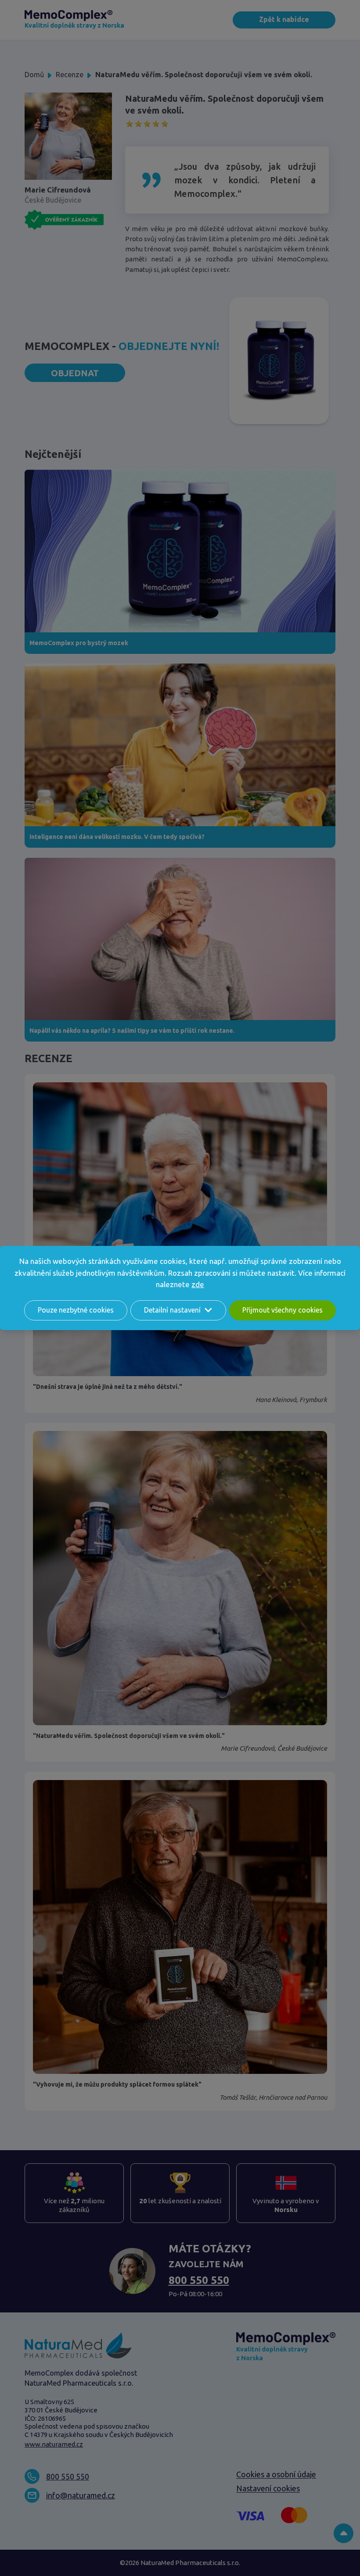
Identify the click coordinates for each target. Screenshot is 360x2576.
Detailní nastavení (172, 1310)
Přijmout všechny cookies (283, 1310)
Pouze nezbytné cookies (76, 1310)
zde (198, 1284)
